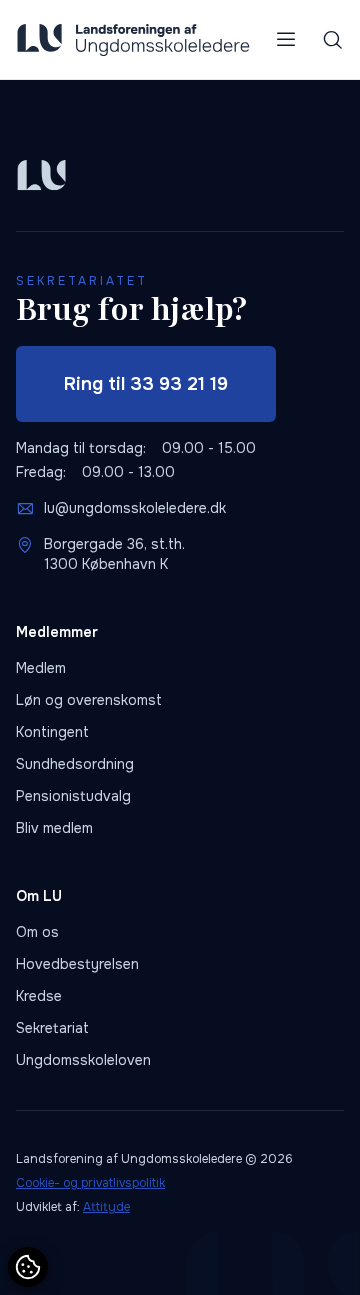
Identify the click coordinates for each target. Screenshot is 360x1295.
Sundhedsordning (75, 764)
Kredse (39, 996)
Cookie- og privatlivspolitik (90, 1183)
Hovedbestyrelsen (77, 964)
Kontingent (52, 732)
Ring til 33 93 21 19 (146, 384)
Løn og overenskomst (89, 700)
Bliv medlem (54, 828)
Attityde (106, 1207)
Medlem (41, 668)
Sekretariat (52, 1028)
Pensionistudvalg (73, 796)
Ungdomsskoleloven (83, 1060)
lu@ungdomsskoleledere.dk (135, 508)
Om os (37, 932)
